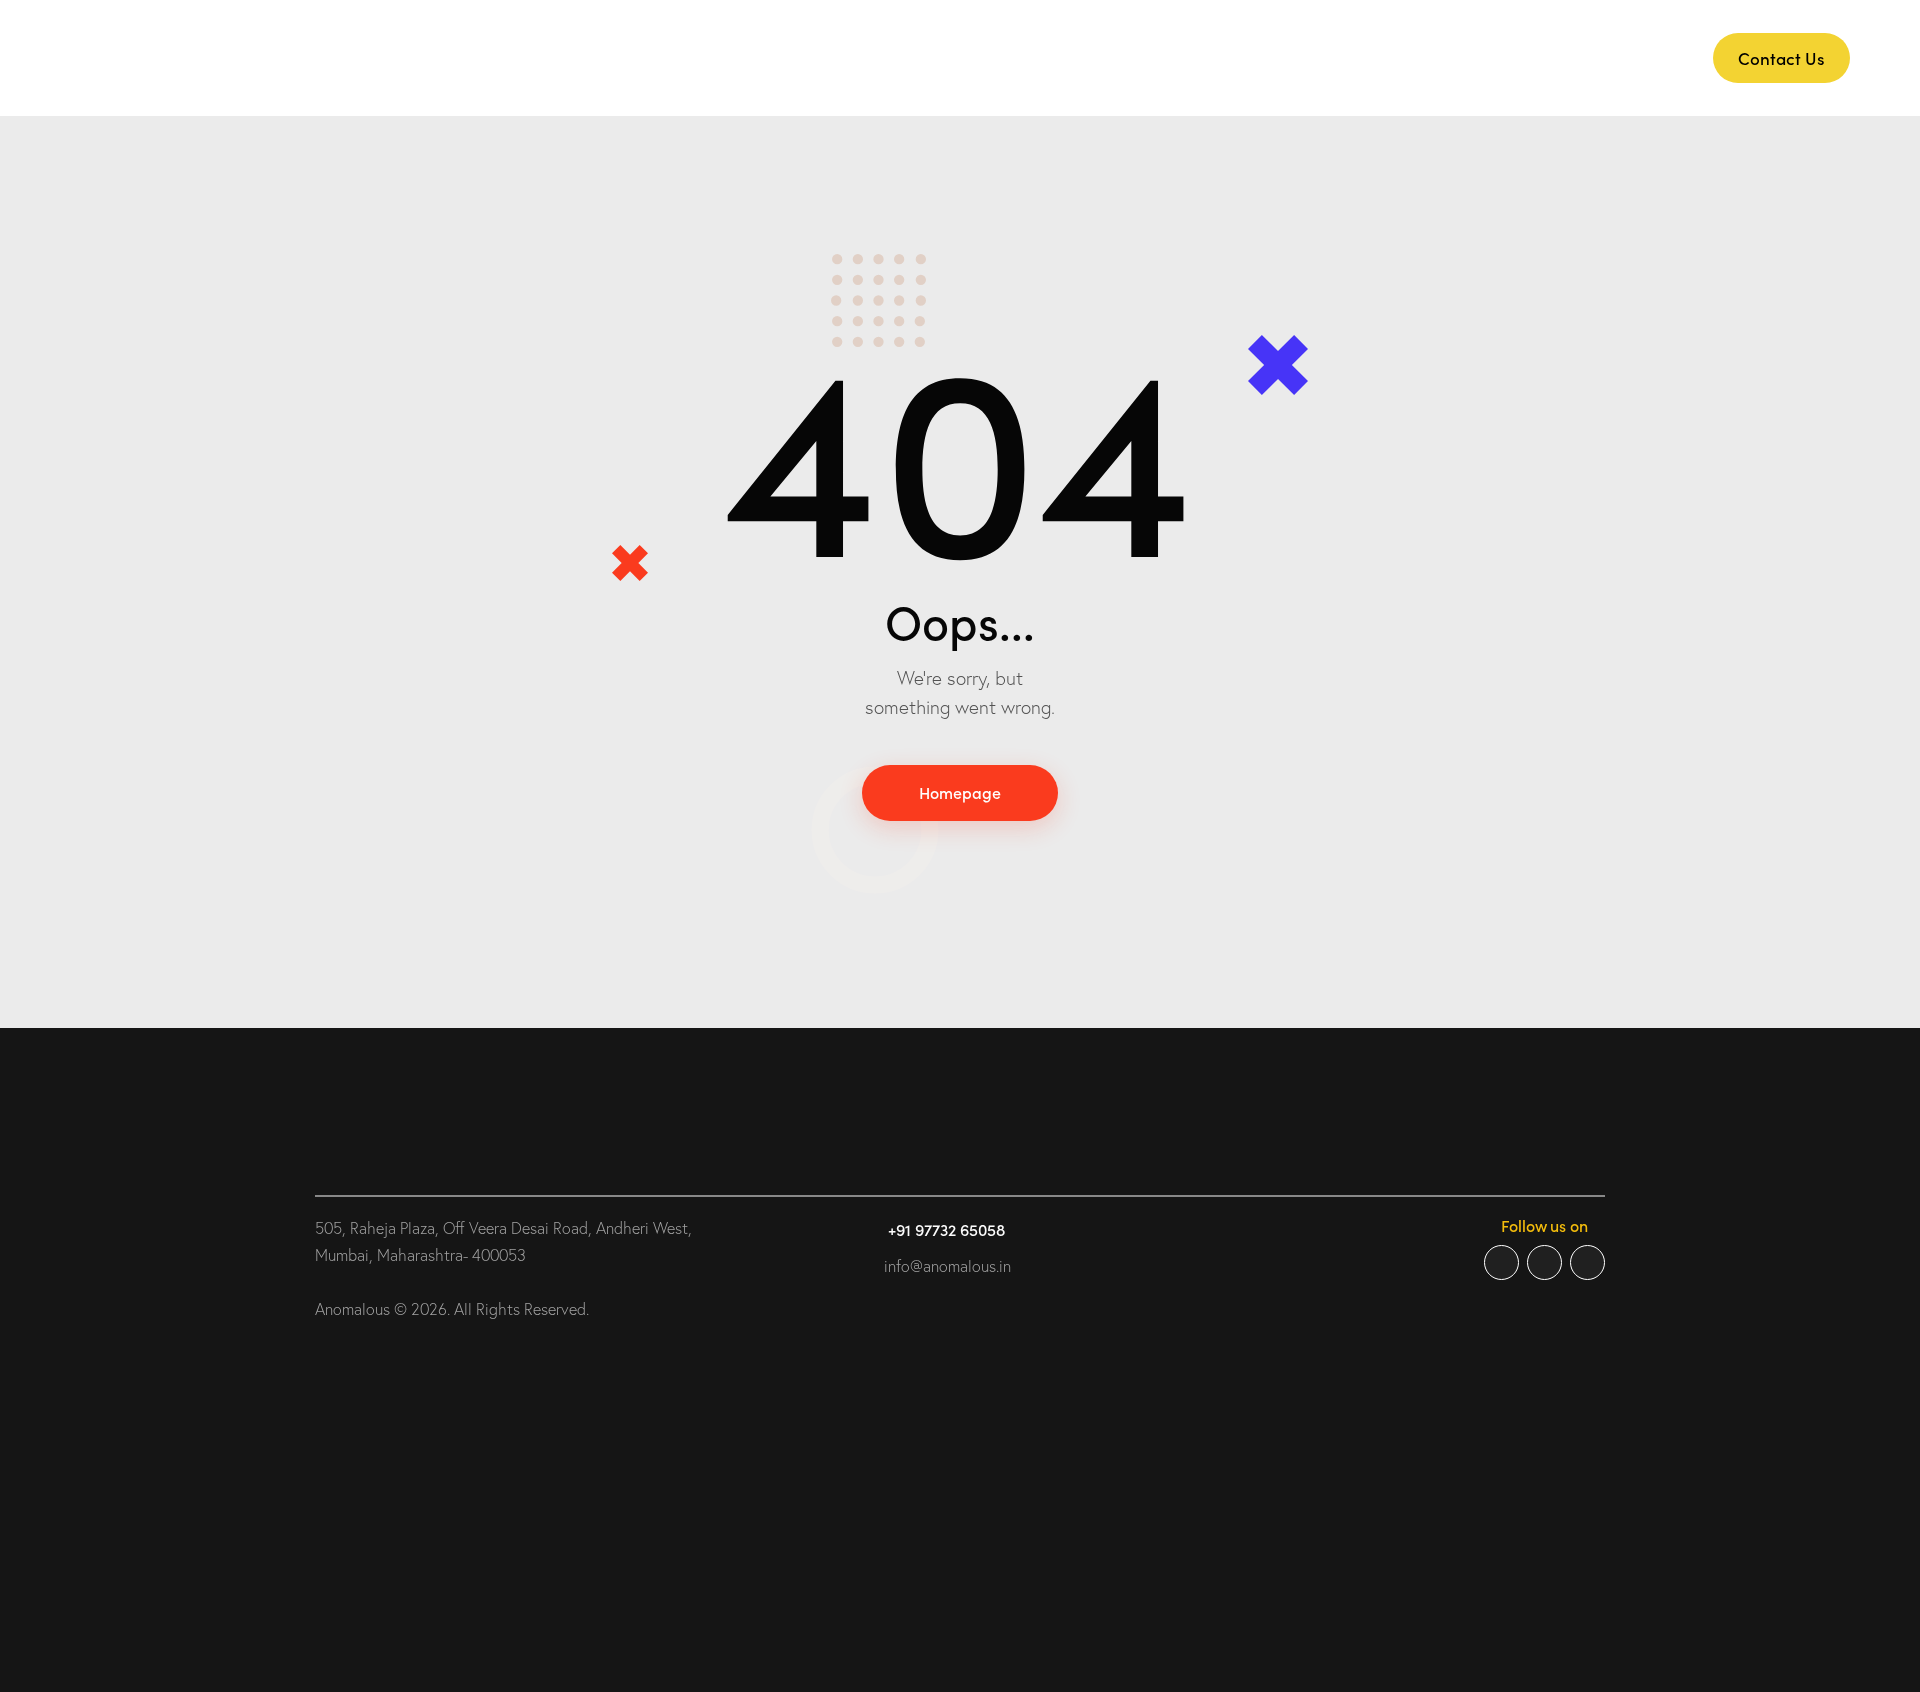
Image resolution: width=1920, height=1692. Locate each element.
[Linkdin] (1587, 1262)
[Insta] (1544, 1262)
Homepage (960, 792)
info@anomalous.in (947, 1266)
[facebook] (1501, 1262)
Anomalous (352, 1309)
